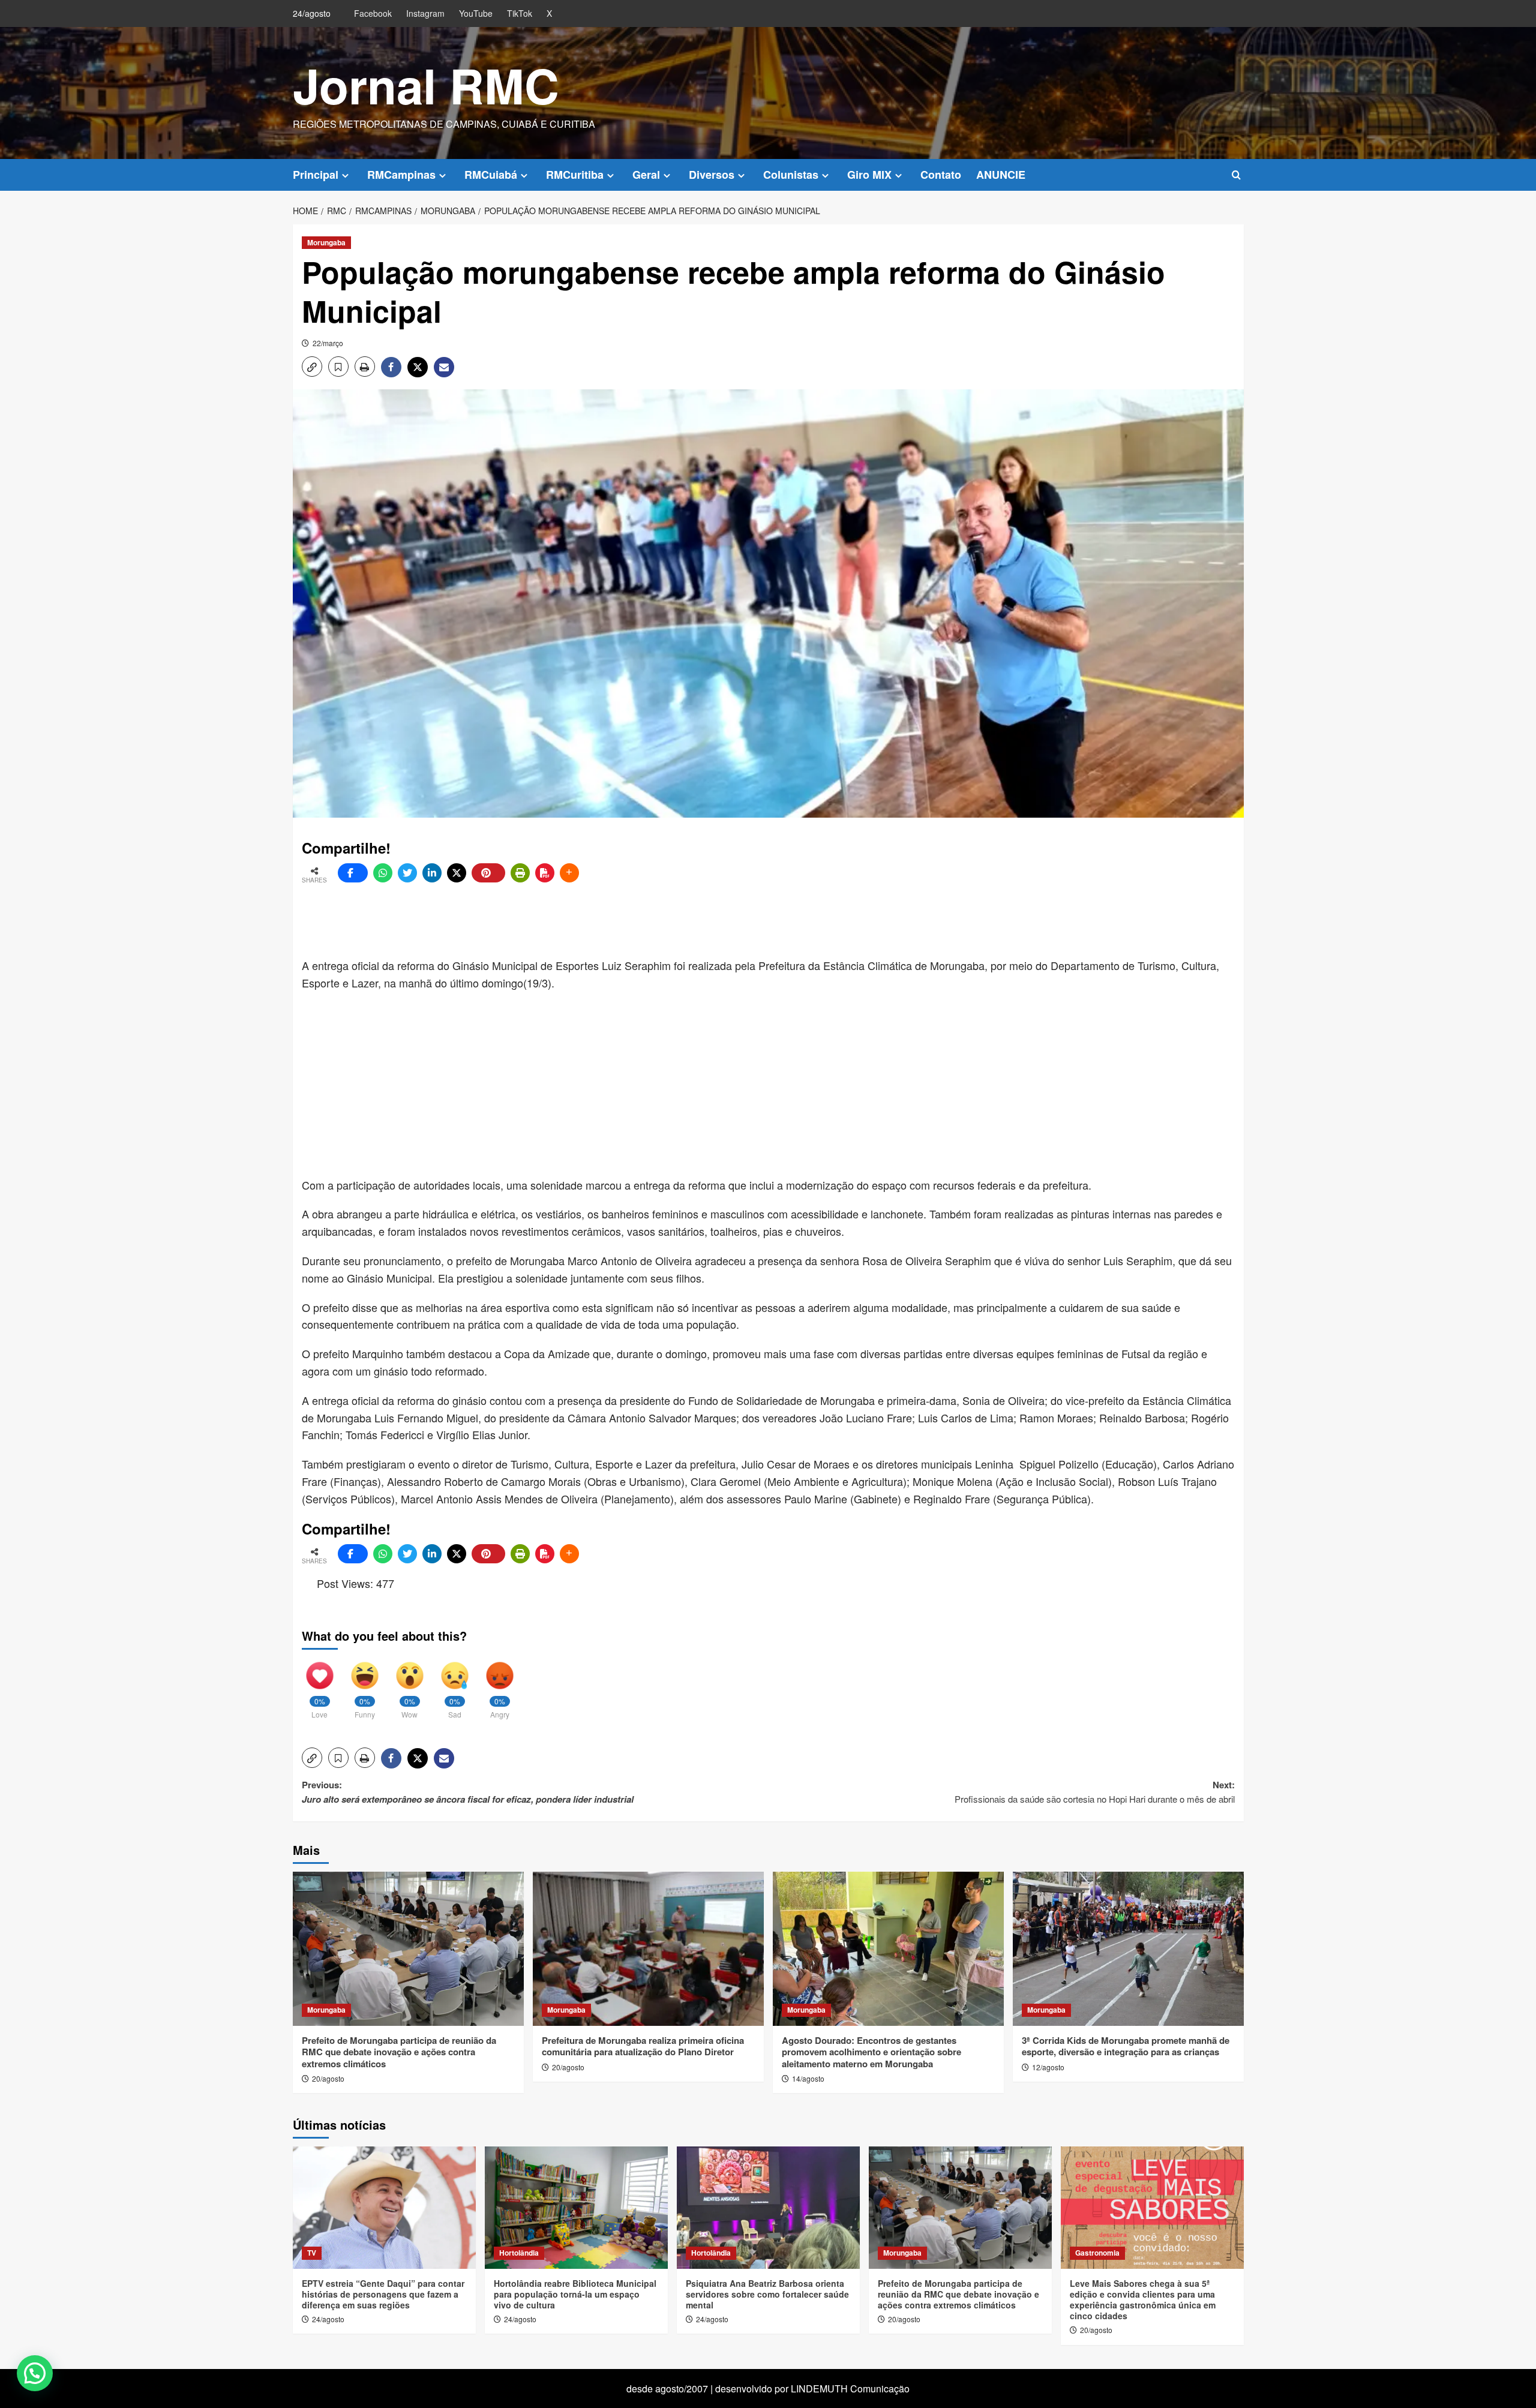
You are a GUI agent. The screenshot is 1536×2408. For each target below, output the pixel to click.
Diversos (712, 175)
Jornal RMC (426, 85)
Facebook (373, 13)
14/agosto (808, 2078)
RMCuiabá (491, 175)
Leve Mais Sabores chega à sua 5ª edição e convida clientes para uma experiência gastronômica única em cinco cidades (1143, 2300)
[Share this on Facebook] (353, 873)
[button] (1236, 175)
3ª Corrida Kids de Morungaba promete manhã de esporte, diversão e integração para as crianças (1126, 2046)
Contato (941, 175)
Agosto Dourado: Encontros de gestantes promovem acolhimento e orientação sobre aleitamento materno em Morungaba (871, 2052)
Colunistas (791, 175)
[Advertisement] (593, 921)
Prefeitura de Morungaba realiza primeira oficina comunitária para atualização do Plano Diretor (643, 2046)
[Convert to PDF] (545, 873)
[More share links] (569, 873)
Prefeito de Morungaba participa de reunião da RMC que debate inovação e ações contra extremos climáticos (399, 2052)
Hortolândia (519, 2253)
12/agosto (1048, 2067)
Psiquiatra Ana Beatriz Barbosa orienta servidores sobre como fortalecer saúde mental (767, 2294)
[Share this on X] (457, 873)
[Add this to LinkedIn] (432, 873)
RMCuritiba (575, 175)
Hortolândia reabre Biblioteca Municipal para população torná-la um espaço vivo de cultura (575, 2294)
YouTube (476, 13)
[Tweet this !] (407, 873)
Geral (646, 175)
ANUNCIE (1001, 175)
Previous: (468, 1792)
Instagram (425, 13)
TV (312, 2253)
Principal (316, 175)
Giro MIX (869, 175)
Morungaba (326, 242)
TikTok (520, 13)
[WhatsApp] (383, 873)
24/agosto (328, 2319)
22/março (328, 343)
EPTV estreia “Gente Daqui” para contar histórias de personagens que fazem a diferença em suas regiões (383, 2294)
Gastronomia (1097, 2253)
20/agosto (328, 2078)
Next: (1095, 1792)
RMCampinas (401, 175)
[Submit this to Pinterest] (488, 873)
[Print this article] (520, 873)
